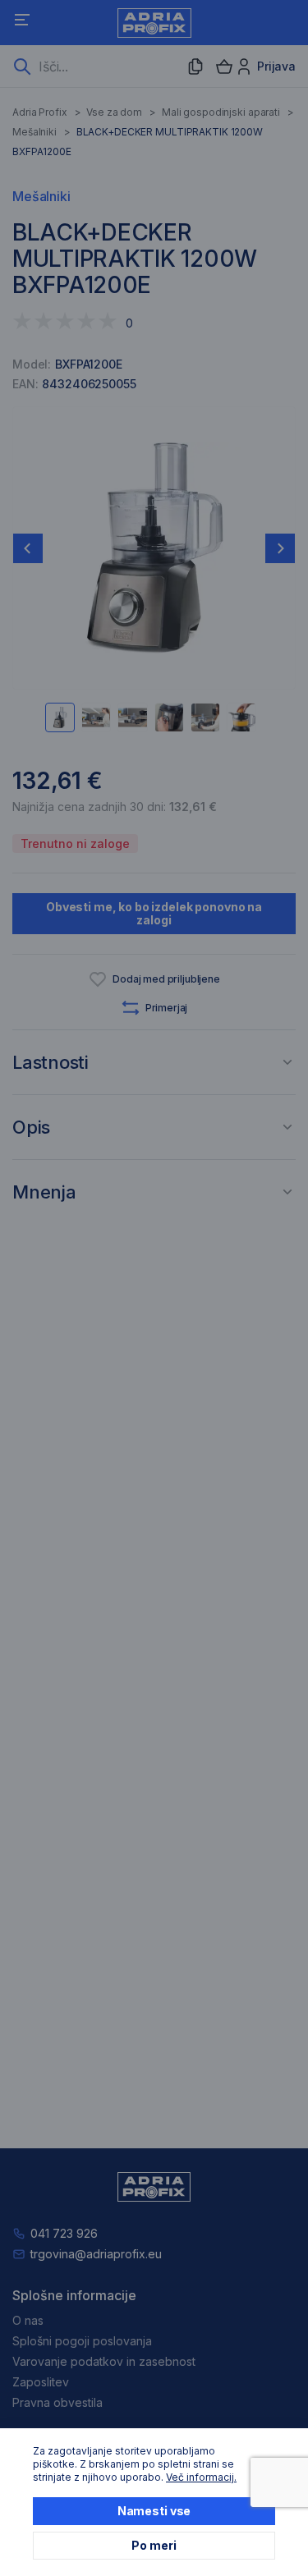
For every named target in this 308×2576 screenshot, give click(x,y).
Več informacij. (201, 2477)
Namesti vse (154, 2511)
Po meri (154, 2545)
